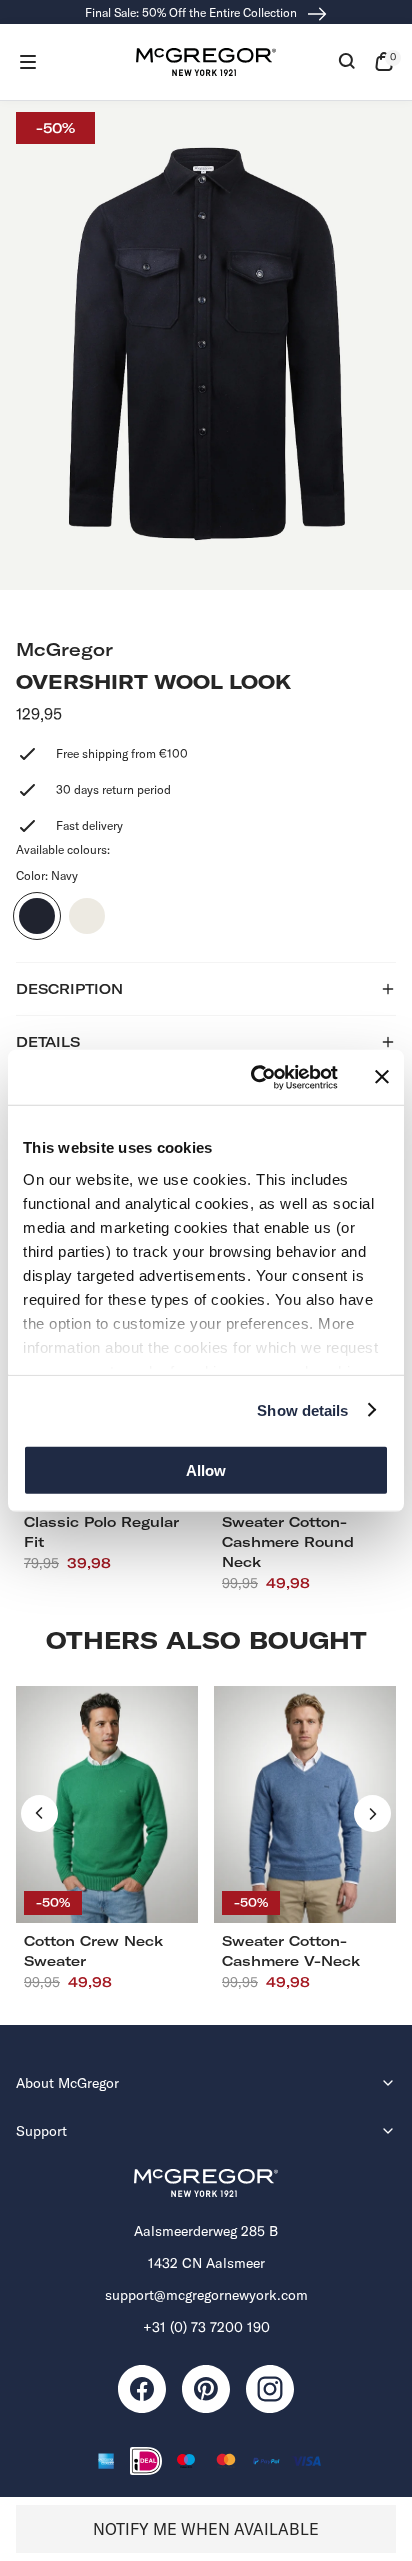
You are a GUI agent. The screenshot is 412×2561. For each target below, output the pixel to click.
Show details (302, 1409)
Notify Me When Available (206, 2529)
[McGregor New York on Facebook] (142, 2389)
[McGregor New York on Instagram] (270, 2389)
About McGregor (67, 2083)
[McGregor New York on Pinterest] (206, 2389)
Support (41, 2131)
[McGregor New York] (206, 62)
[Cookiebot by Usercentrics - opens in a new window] (255, 1077)
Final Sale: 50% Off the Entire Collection (192, 12)
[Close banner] (382, 1077)
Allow (206, 1470)
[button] (28, 62)
